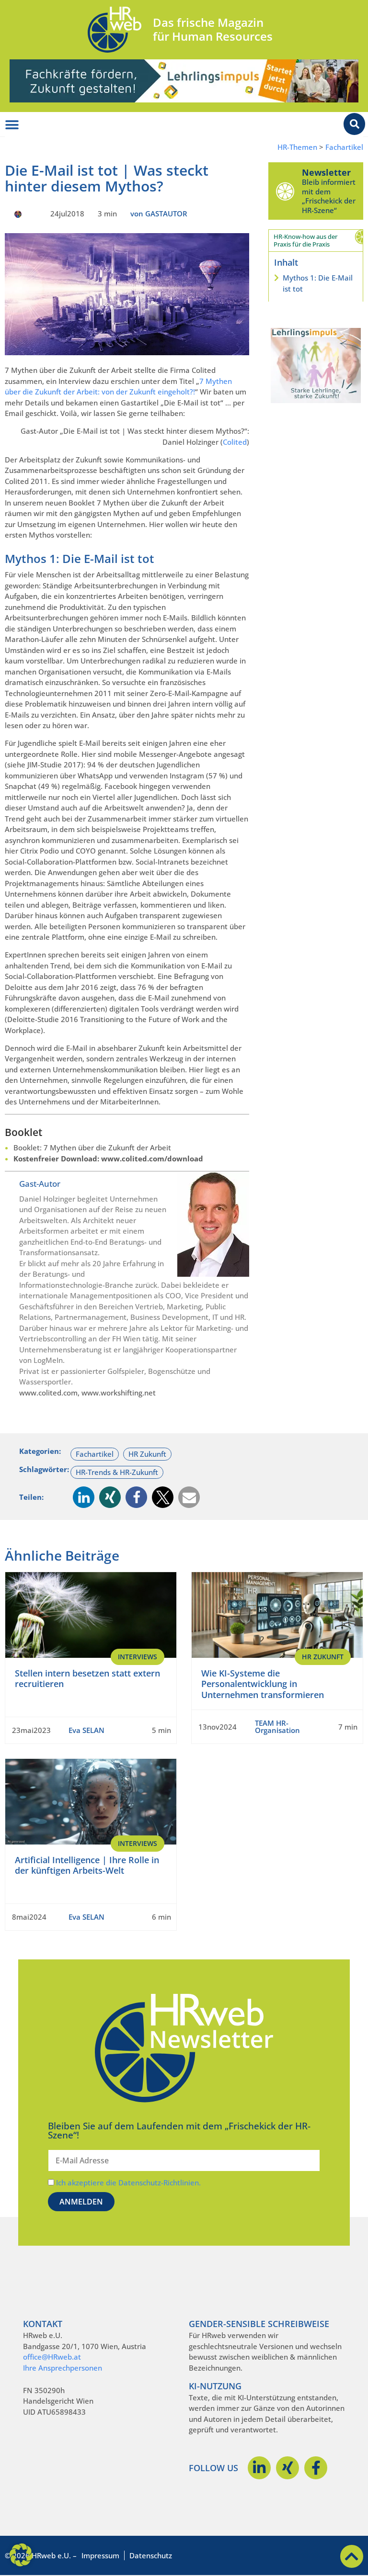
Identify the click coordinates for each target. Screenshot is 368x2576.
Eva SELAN (86, 1730)
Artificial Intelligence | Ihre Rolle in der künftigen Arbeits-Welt (87, 1865)
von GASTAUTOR (159, 214)
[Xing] (287, 2468)
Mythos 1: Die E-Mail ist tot (318, 283)
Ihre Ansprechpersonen (63, 2368)
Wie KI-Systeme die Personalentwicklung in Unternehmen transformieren (263, 1684)
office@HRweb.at (52, 2357)
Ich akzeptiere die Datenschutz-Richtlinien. (128, 2182)
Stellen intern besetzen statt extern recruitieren (87, 1679)
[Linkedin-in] (259, 2468)
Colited (235, 442)
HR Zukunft (147, 1454)
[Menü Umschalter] (12, 125)
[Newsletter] (285, 191)
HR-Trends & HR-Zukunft (117, 1472)
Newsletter (326, 172)
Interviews (138, 1657)
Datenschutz (151, 2555)
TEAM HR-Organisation (277, 1727)
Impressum (100, 2555)
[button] (84, 1497)
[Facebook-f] (316, 2468)
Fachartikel (344, 147)
